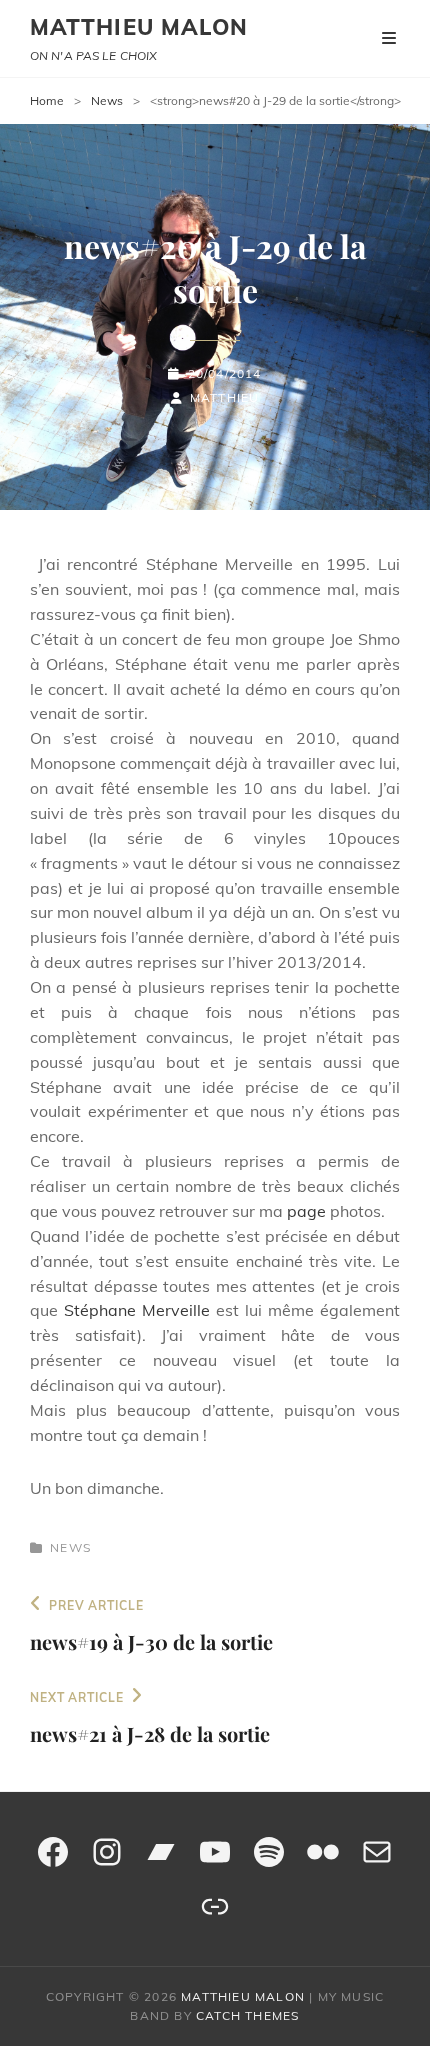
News (107, 100)
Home (47, 100)
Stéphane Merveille (140, 1310)
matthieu (225, 397)
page (306, 1211)
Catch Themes (247, 2015)
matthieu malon (139, 27)
